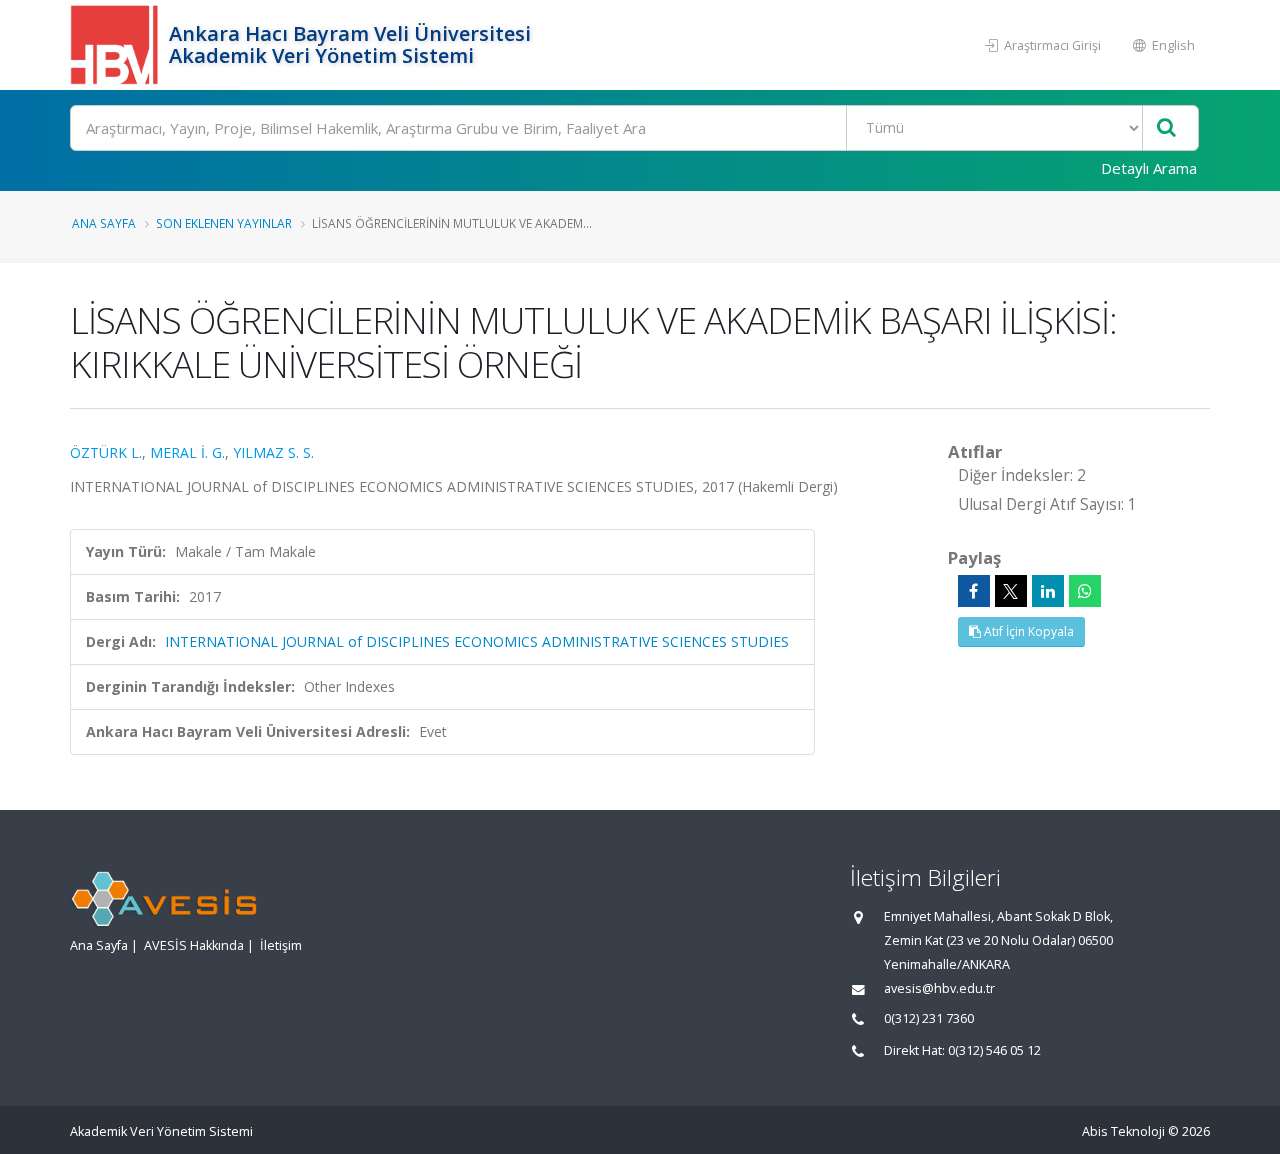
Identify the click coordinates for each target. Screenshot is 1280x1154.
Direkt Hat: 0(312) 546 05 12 (962, 1050)
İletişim (281, 945)
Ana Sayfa (104, 223)
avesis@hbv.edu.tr (939, 988)
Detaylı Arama (1149, 168)
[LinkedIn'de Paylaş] (1048, 591)
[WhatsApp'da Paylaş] (1085, 591)
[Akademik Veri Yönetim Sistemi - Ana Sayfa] (117, 45)
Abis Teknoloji (1123, 1131)
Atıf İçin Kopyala (1027, 631)
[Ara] (1166, 128)
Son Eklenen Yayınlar (224, 223)
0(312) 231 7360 (929, 1018)
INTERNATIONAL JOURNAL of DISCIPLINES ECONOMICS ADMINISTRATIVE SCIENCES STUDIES (477, 641)
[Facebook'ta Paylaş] (974, 591)
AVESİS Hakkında (194, 945)
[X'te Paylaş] (1011, 591)
